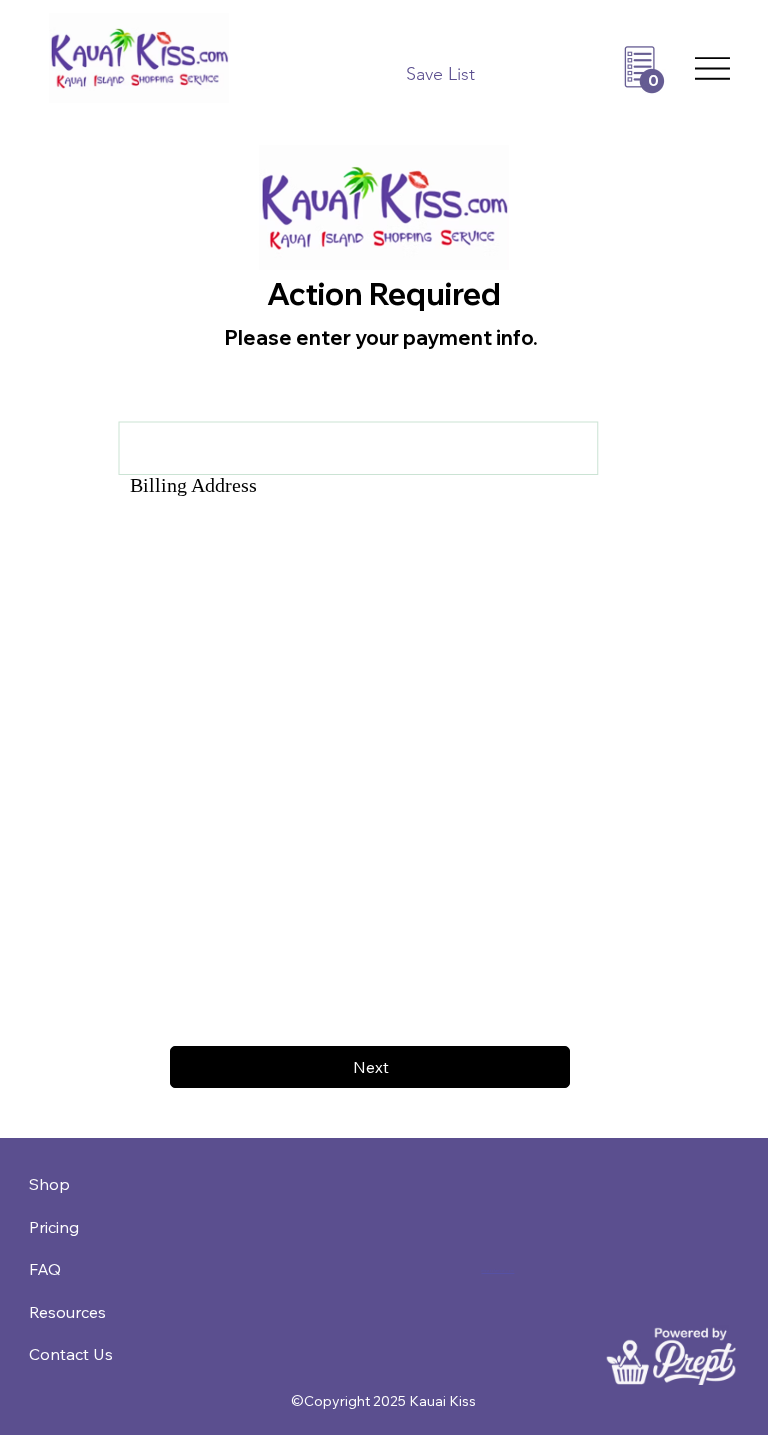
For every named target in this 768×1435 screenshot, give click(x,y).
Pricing (54, 1227)
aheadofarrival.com (497, 1271)
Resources (67, 1312)
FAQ (45, 1269)
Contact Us (71, 1354)
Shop (49, 1184)
